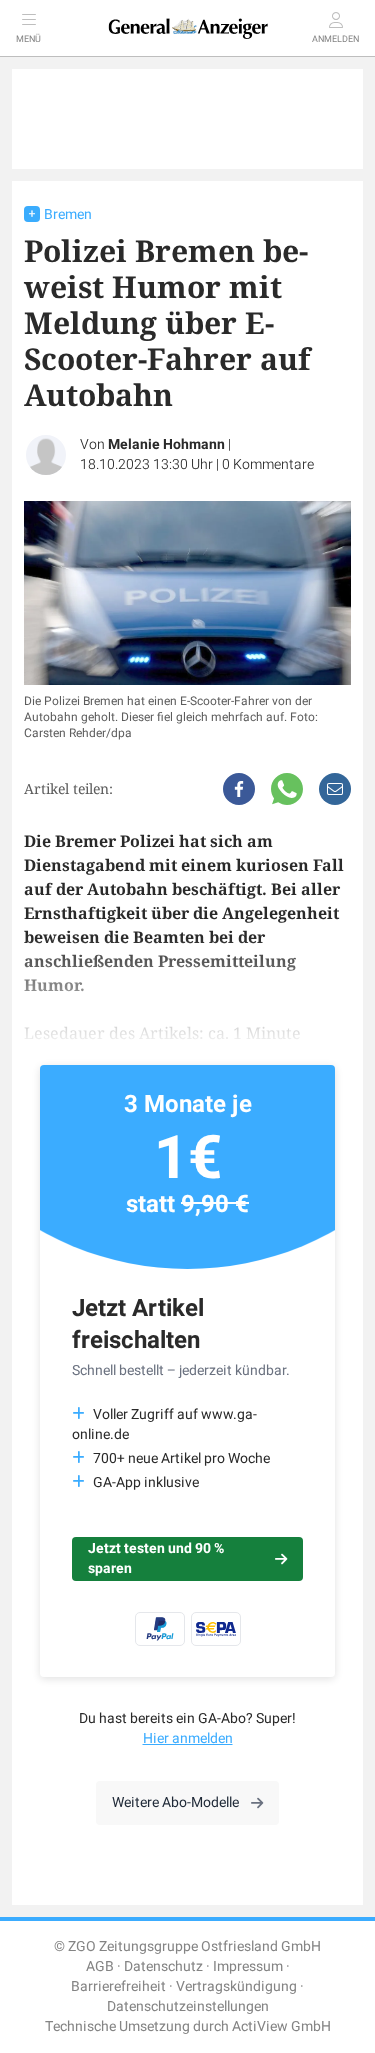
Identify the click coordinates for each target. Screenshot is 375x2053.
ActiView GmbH (281, 2026)
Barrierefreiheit (118, 1986)
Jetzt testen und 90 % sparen (156, 1558)
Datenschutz (163, 1966)
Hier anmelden (188, 1738)
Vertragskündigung (236, 1986)
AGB (100, 1966)
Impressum (248, 1966)
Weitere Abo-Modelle (175, 1802)
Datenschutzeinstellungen (188, 2006)
